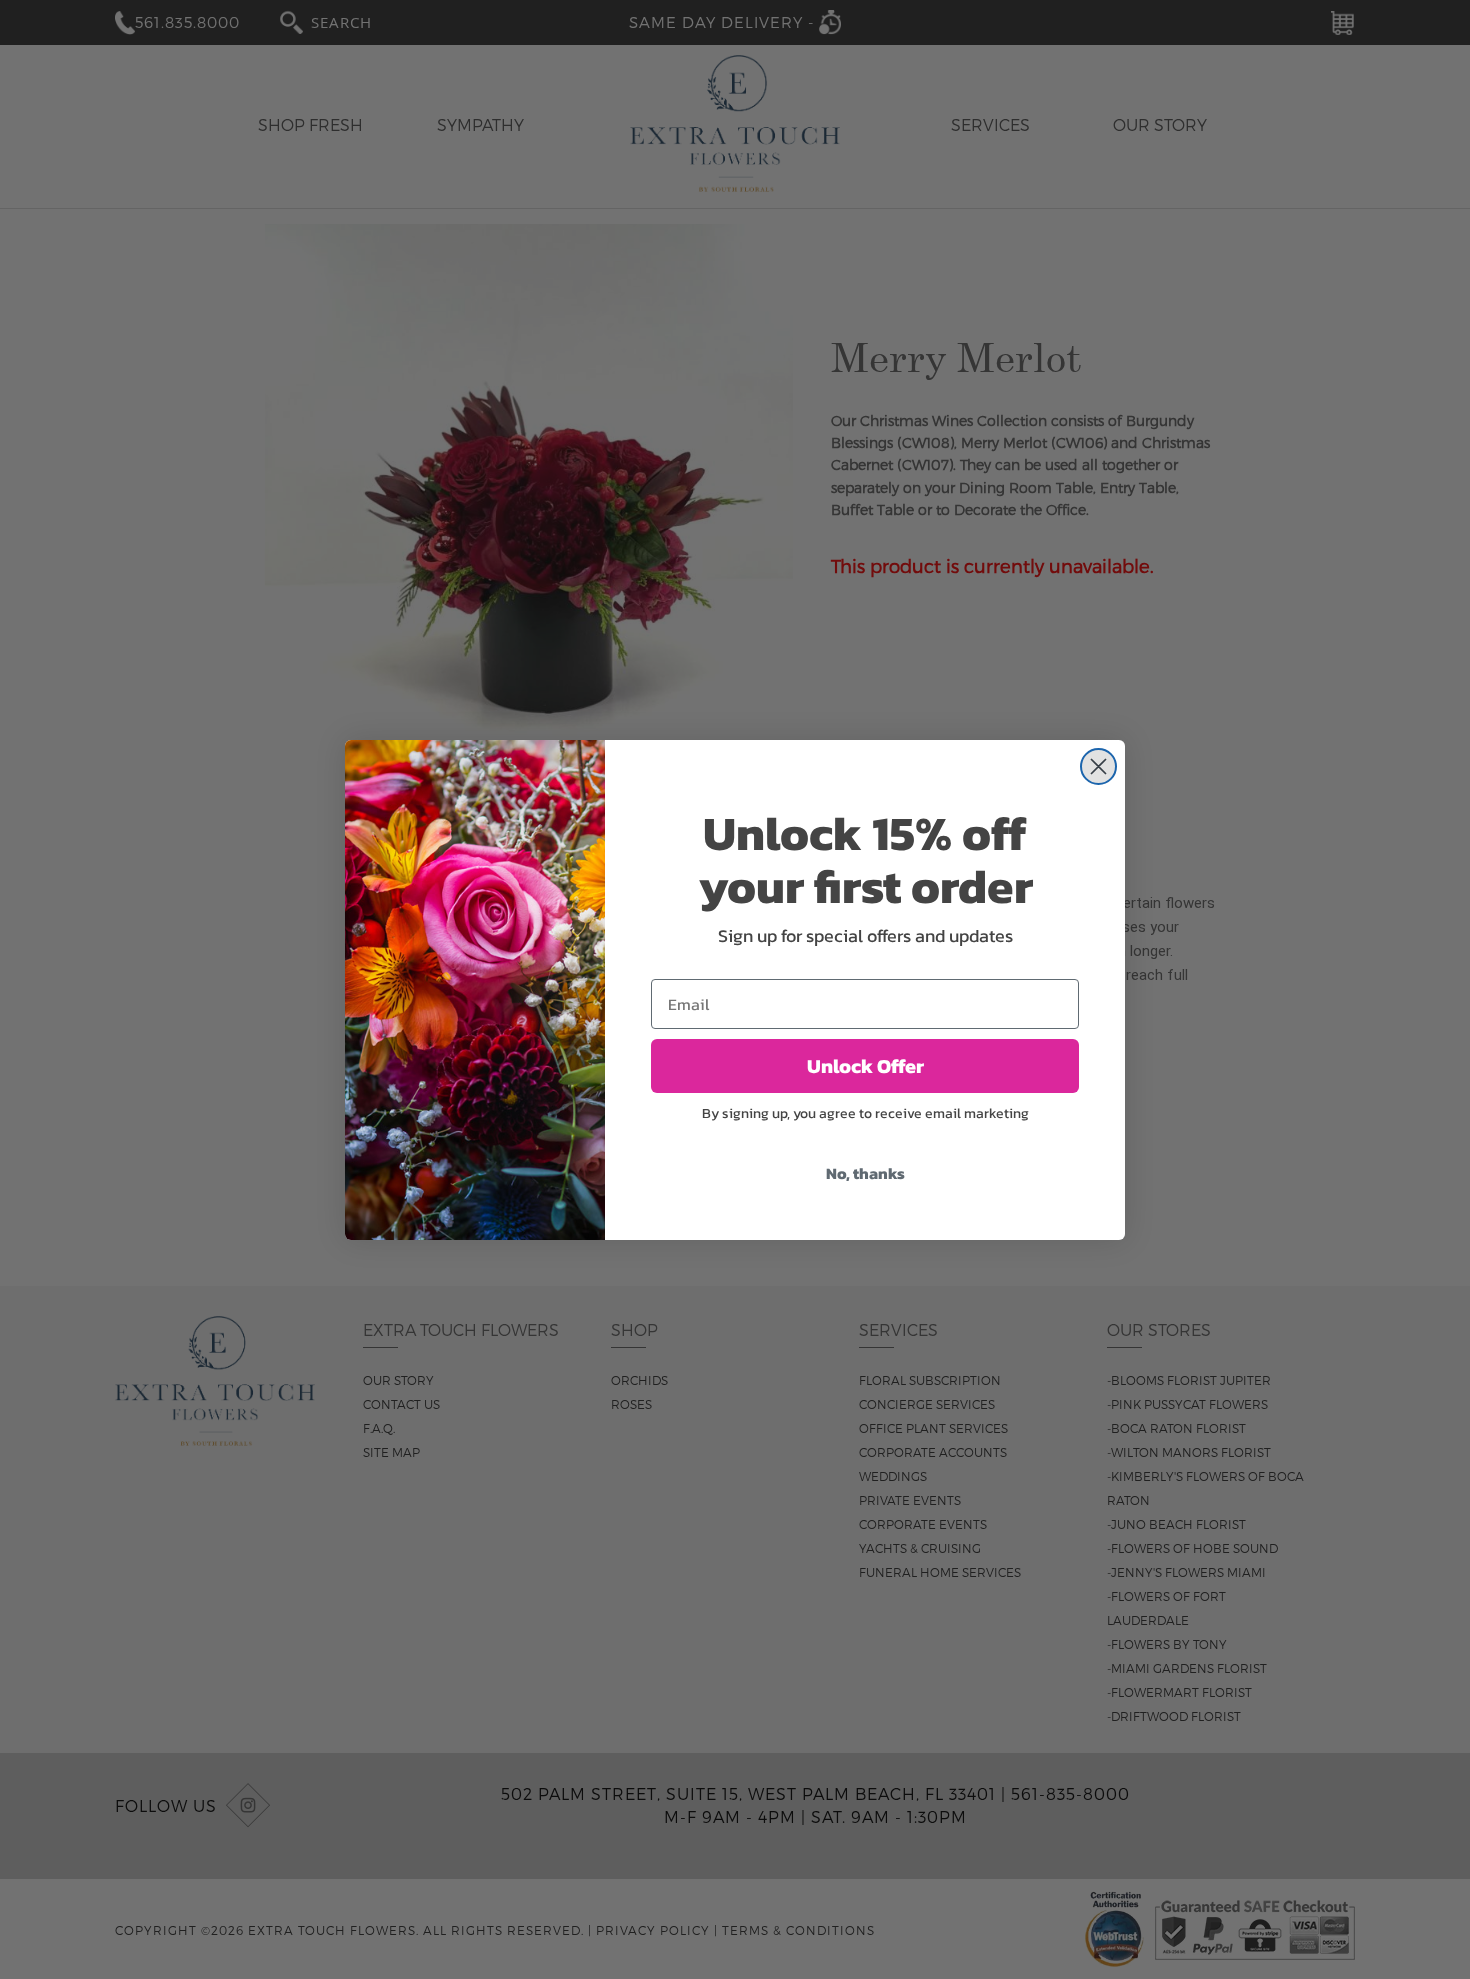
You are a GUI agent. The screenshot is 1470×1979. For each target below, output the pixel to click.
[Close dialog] (1098, 766)
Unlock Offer (865, 1066)
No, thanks (865, 1173)
